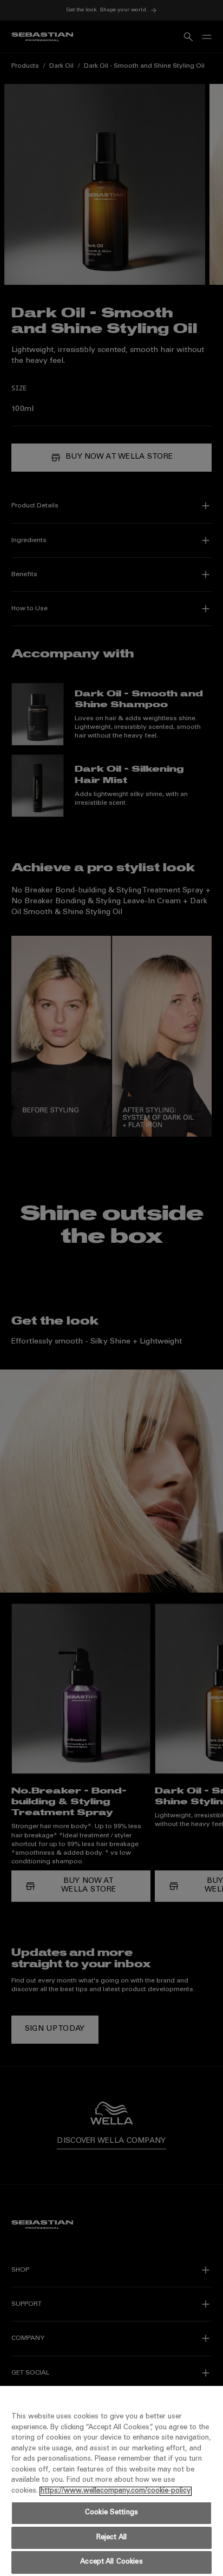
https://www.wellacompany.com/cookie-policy (116, 2491)
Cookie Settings (111, 2513)
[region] (111, 2481)
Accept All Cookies (111, 2562)
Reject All (111, 2538)
